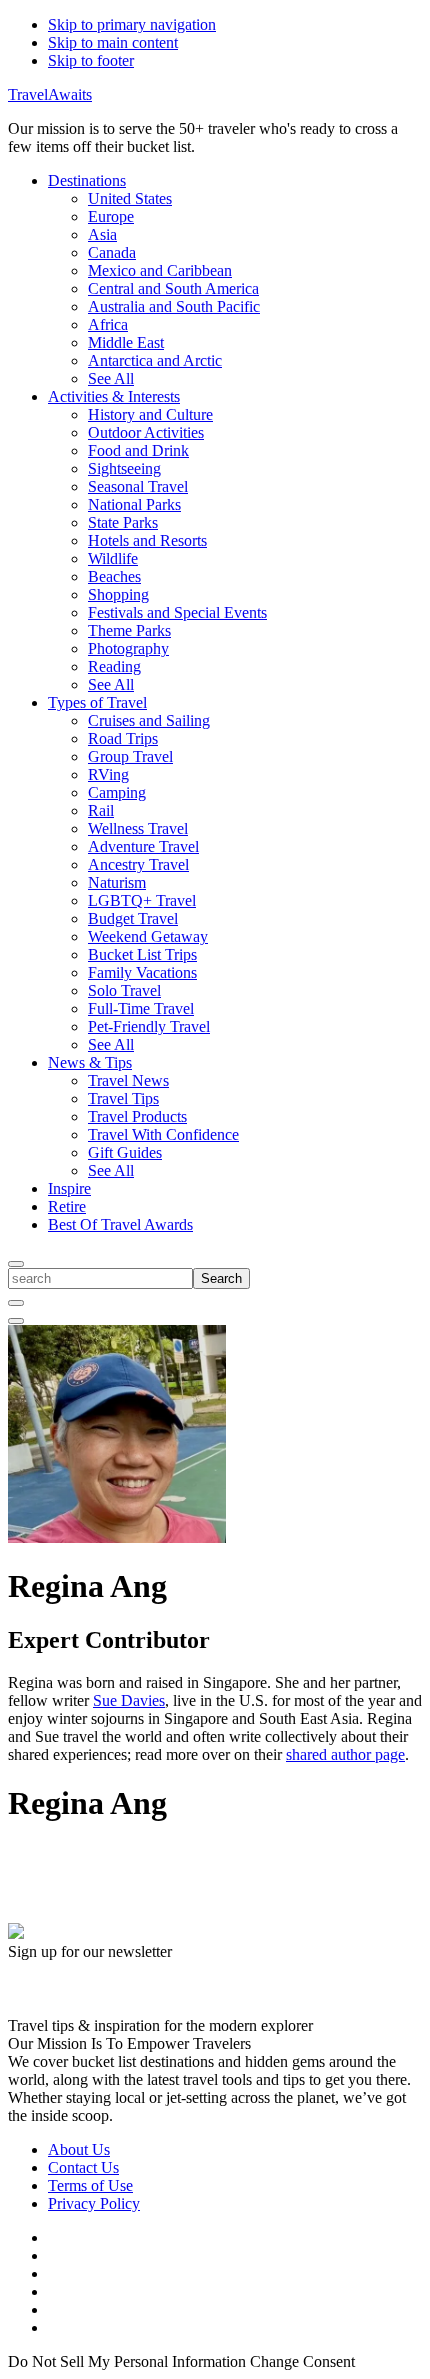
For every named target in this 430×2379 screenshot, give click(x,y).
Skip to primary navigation (132, 24)
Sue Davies (129, 1700)
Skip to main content (113, 42)
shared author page (345, 1754)
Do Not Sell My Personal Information (127, 2361)
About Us (79, 2149)
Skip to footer (91, 60)
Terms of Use (90, 2185)
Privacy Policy (94, 2203)
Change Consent (302, 2361)
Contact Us (83, 2167)
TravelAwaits (50, 94)
